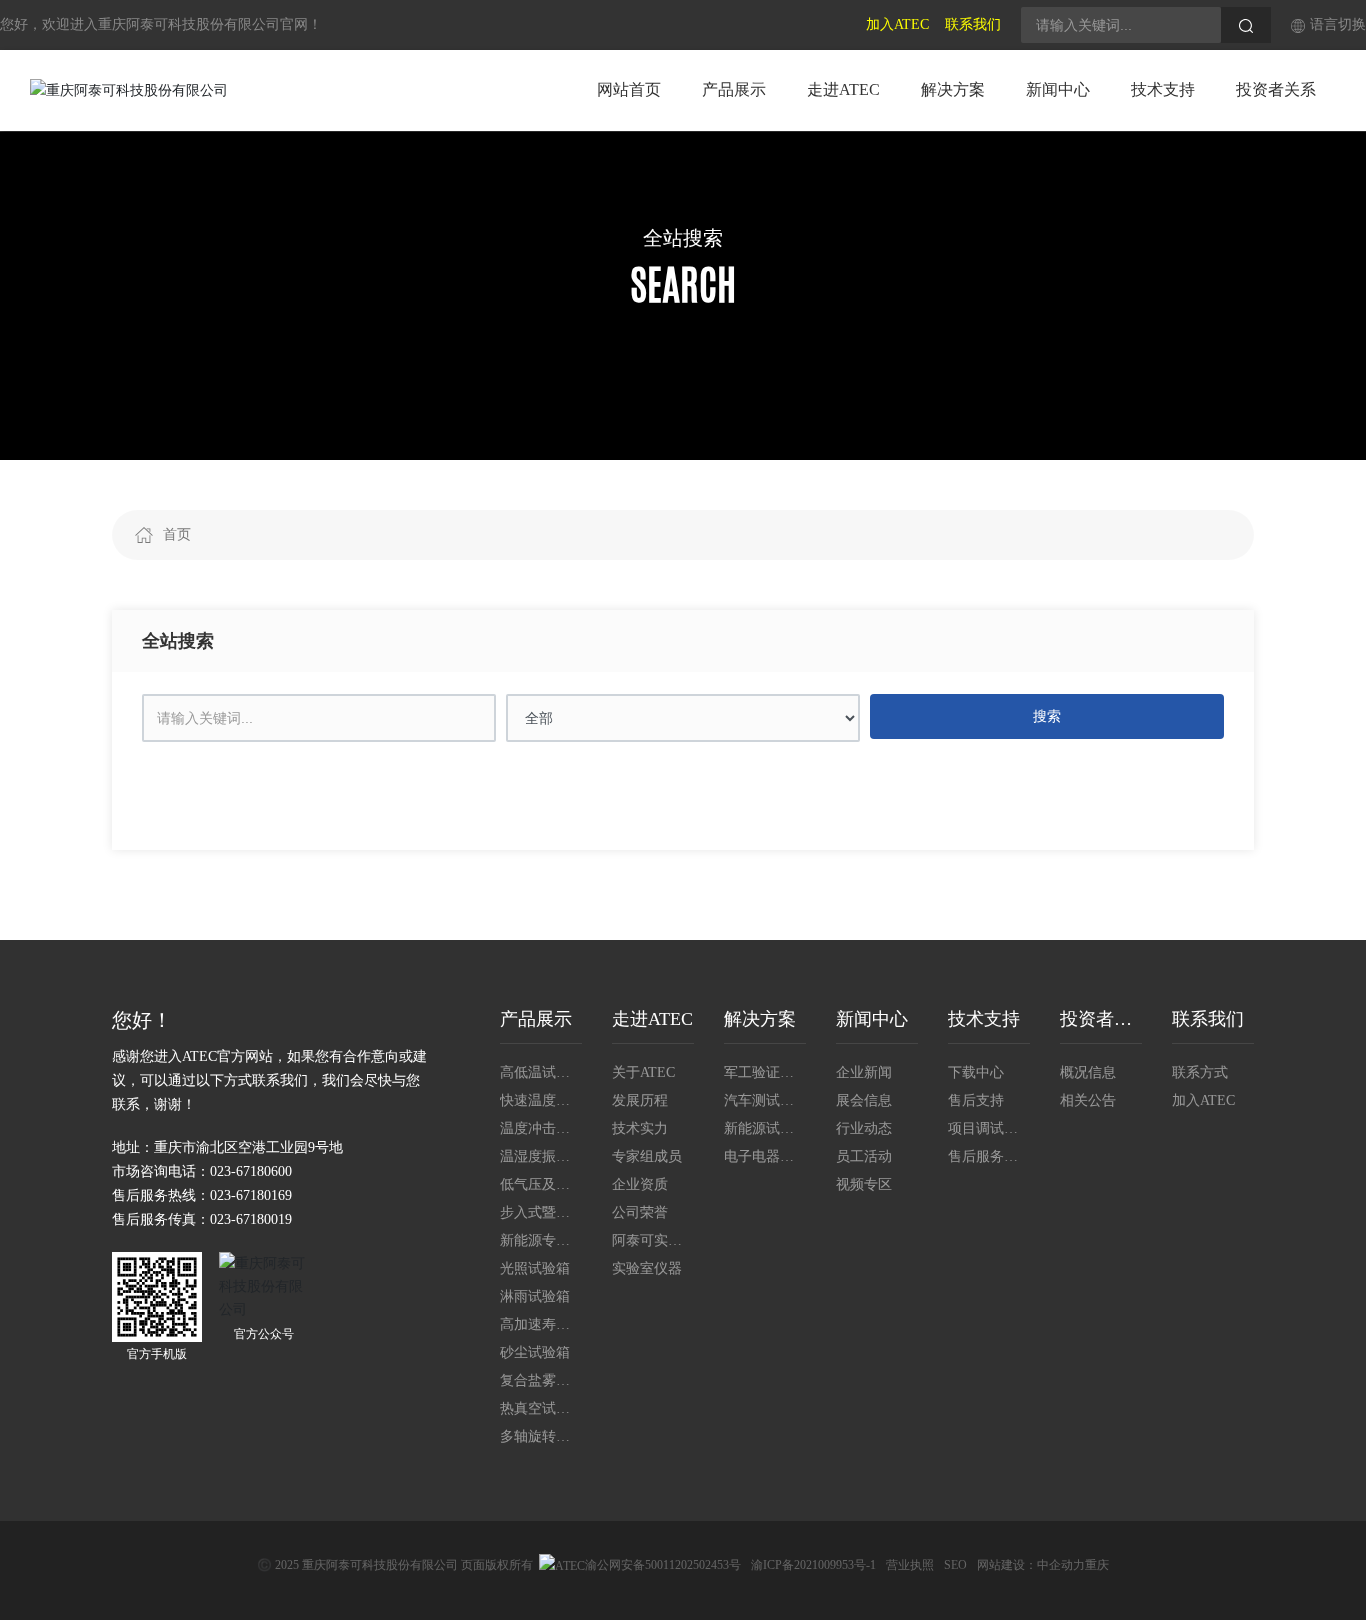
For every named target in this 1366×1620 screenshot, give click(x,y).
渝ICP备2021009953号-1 (813, 1565)
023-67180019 (251, 1219)
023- (223, 1195)
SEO (955, 1565)
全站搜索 (683, 238)
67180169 (264, 1195)
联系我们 (973, 24)
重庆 (1097, 1565)
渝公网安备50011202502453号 (663, 1565)
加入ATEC (897, 24)
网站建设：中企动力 (1031, 1565)
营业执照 (910, 1565)
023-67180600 (251, 1171)
